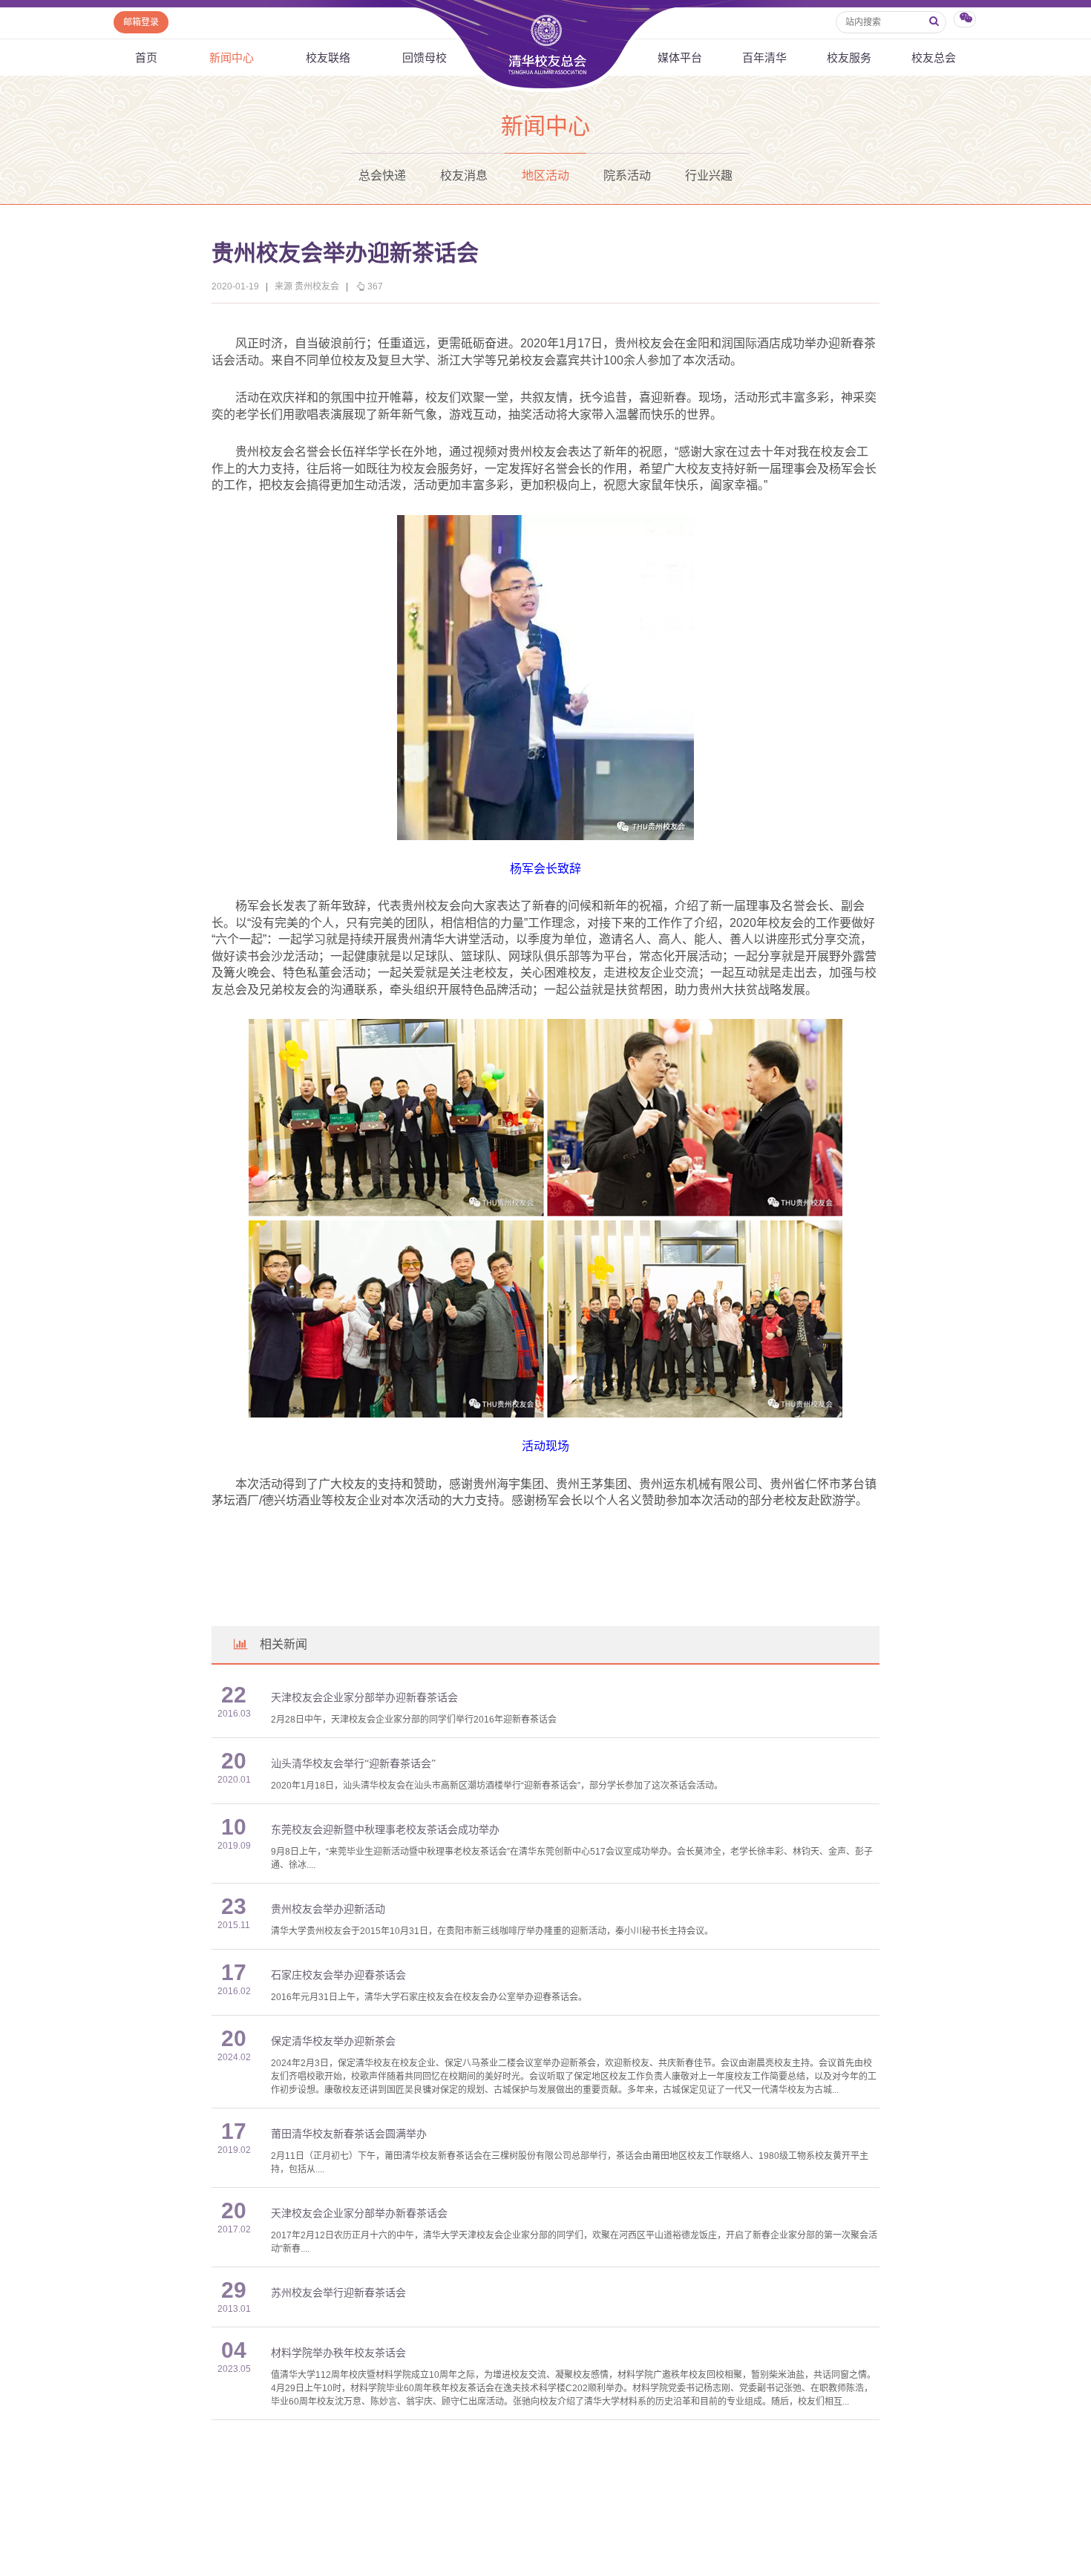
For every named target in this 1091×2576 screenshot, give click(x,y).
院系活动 (627, 176)
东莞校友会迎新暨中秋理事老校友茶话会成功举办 (385, 1830)
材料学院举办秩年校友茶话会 (338, 2353)
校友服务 (849, 58)
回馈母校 (425, 58)
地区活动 (545, 176)
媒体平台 (680, 58)
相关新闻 (284, 1644)
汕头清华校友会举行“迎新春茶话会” (353, 1764)
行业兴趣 (709, 176)
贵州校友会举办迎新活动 (328, 1909)
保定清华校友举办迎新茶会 (333, 2041)
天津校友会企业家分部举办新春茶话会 (359, 2213)
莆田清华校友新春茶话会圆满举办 (349, 2134)
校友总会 (934, 58)
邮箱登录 (141, 22)
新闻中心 (232, 58)
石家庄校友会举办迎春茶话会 (338, 1975)
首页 (146, 58)
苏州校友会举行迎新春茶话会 (338, 2293)
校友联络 (328, 58)
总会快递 (382, 176)
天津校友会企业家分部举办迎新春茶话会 (364, 1698)
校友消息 (464, 176)
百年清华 (764, 58)
